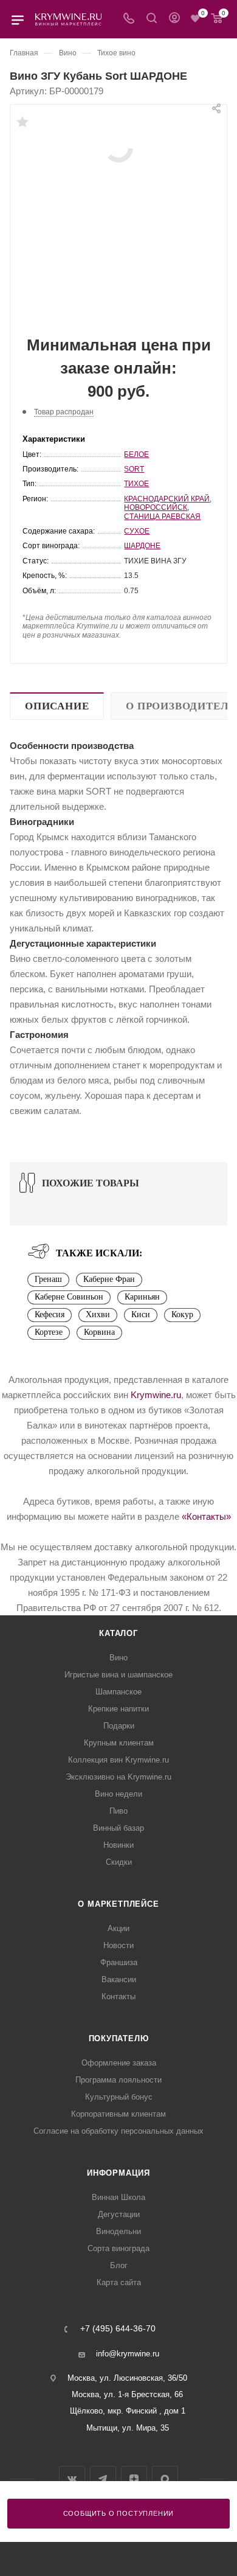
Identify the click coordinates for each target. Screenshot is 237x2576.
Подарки (119, 1726)
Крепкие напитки (118, 1709)
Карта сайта (119, 2282)
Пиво (118, 1811)
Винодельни (118, 2231)
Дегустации (119, 2214)
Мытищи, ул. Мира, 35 (128, 2428)
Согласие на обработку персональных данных (118, 2131)
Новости (118, 1945)
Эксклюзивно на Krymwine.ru (118, 1777)
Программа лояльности (118, 2080)
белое (136, 454)
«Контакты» (206, 1516)
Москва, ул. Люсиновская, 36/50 (127, 2378)
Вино (118, 1658)
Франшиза (119, 1962)
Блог (119, 2265)
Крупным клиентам (119, 1743)
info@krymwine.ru (128, 2354)
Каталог (118, 1633)
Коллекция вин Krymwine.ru (118, 1760)
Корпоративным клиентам (118, 2114)
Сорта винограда (118, 2248)
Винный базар (118, 1828)
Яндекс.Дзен (134, 2479)
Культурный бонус (119, 2097)
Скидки (119, 1862)
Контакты (118, 1996)
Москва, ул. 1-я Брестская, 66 (127, 2394)
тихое (136, 484)
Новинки (118, 1845)
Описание (57, 706)
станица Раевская (162, 517)
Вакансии (119, 1979)
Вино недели (118, 1794)
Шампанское (118, 1692)
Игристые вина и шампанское (118, 1675)
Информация (118, 2173)
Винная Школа (118, 2197)
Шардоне (142, 546)
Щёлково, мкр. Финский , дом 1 (128, 2411)
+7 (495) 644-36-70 (118, 2329)
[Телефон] (129, 19)
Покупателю (119, 2038)
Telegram (103, 2479)
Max (165, 2479)
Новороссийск (156, 507)
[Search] (152, 19)
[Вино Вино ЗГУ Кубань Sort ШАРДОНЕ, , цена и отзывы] (118, 147)
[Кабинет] (174, 19)
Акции (118, 1928)
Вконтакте (72, 2479)
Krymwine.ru (156, 1395)
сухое (137, 531)
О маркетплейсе (118, 1904)
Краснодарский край (167, 499)
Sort (134, 469)
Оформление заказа (119, 2063)
